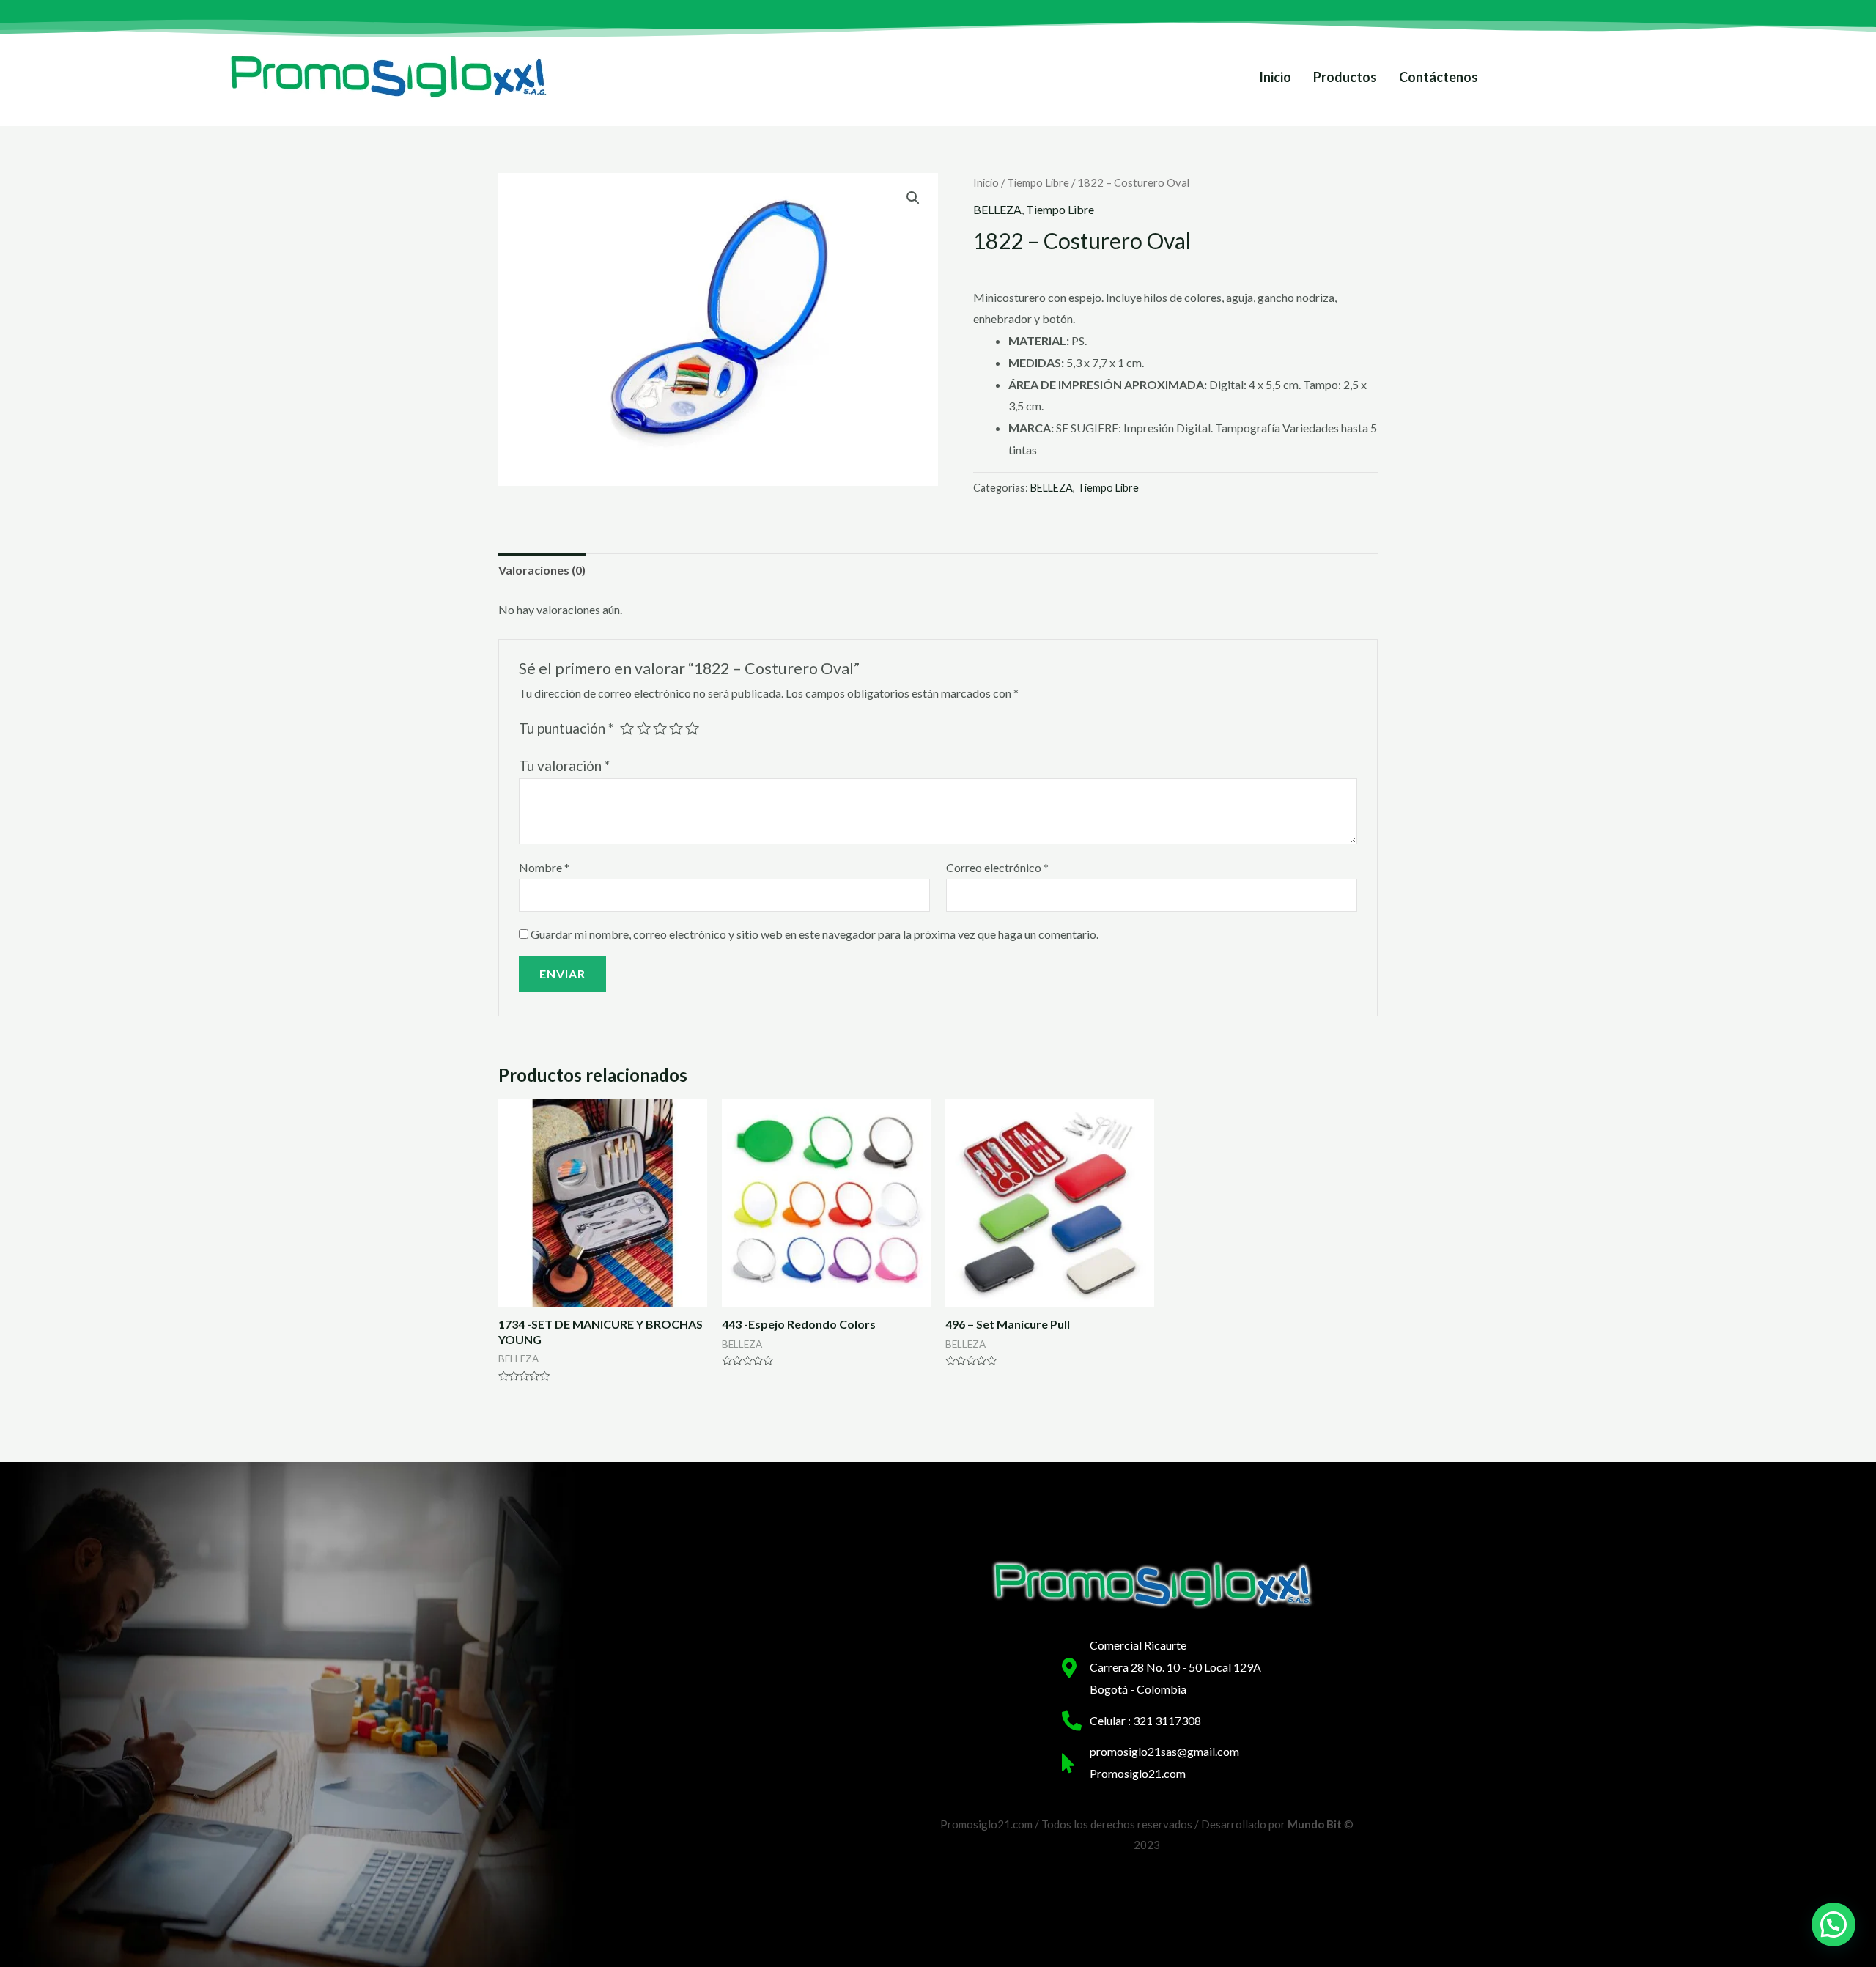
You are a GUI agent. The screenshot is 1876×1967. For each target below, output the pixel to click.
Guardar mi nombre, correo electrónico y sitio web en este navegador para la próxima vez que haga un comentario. (815, 934)
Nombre (544, 867)
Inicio (1275, 77)
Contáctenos (1439, 77)
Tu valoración (564, 765)
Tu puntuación (566, 728)
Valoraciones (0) (542, 570)
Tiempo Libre (1038, 182)
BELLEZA (997, 209)
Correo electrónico (997, 867)
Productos (1345, 77)
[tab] (542, 570)
